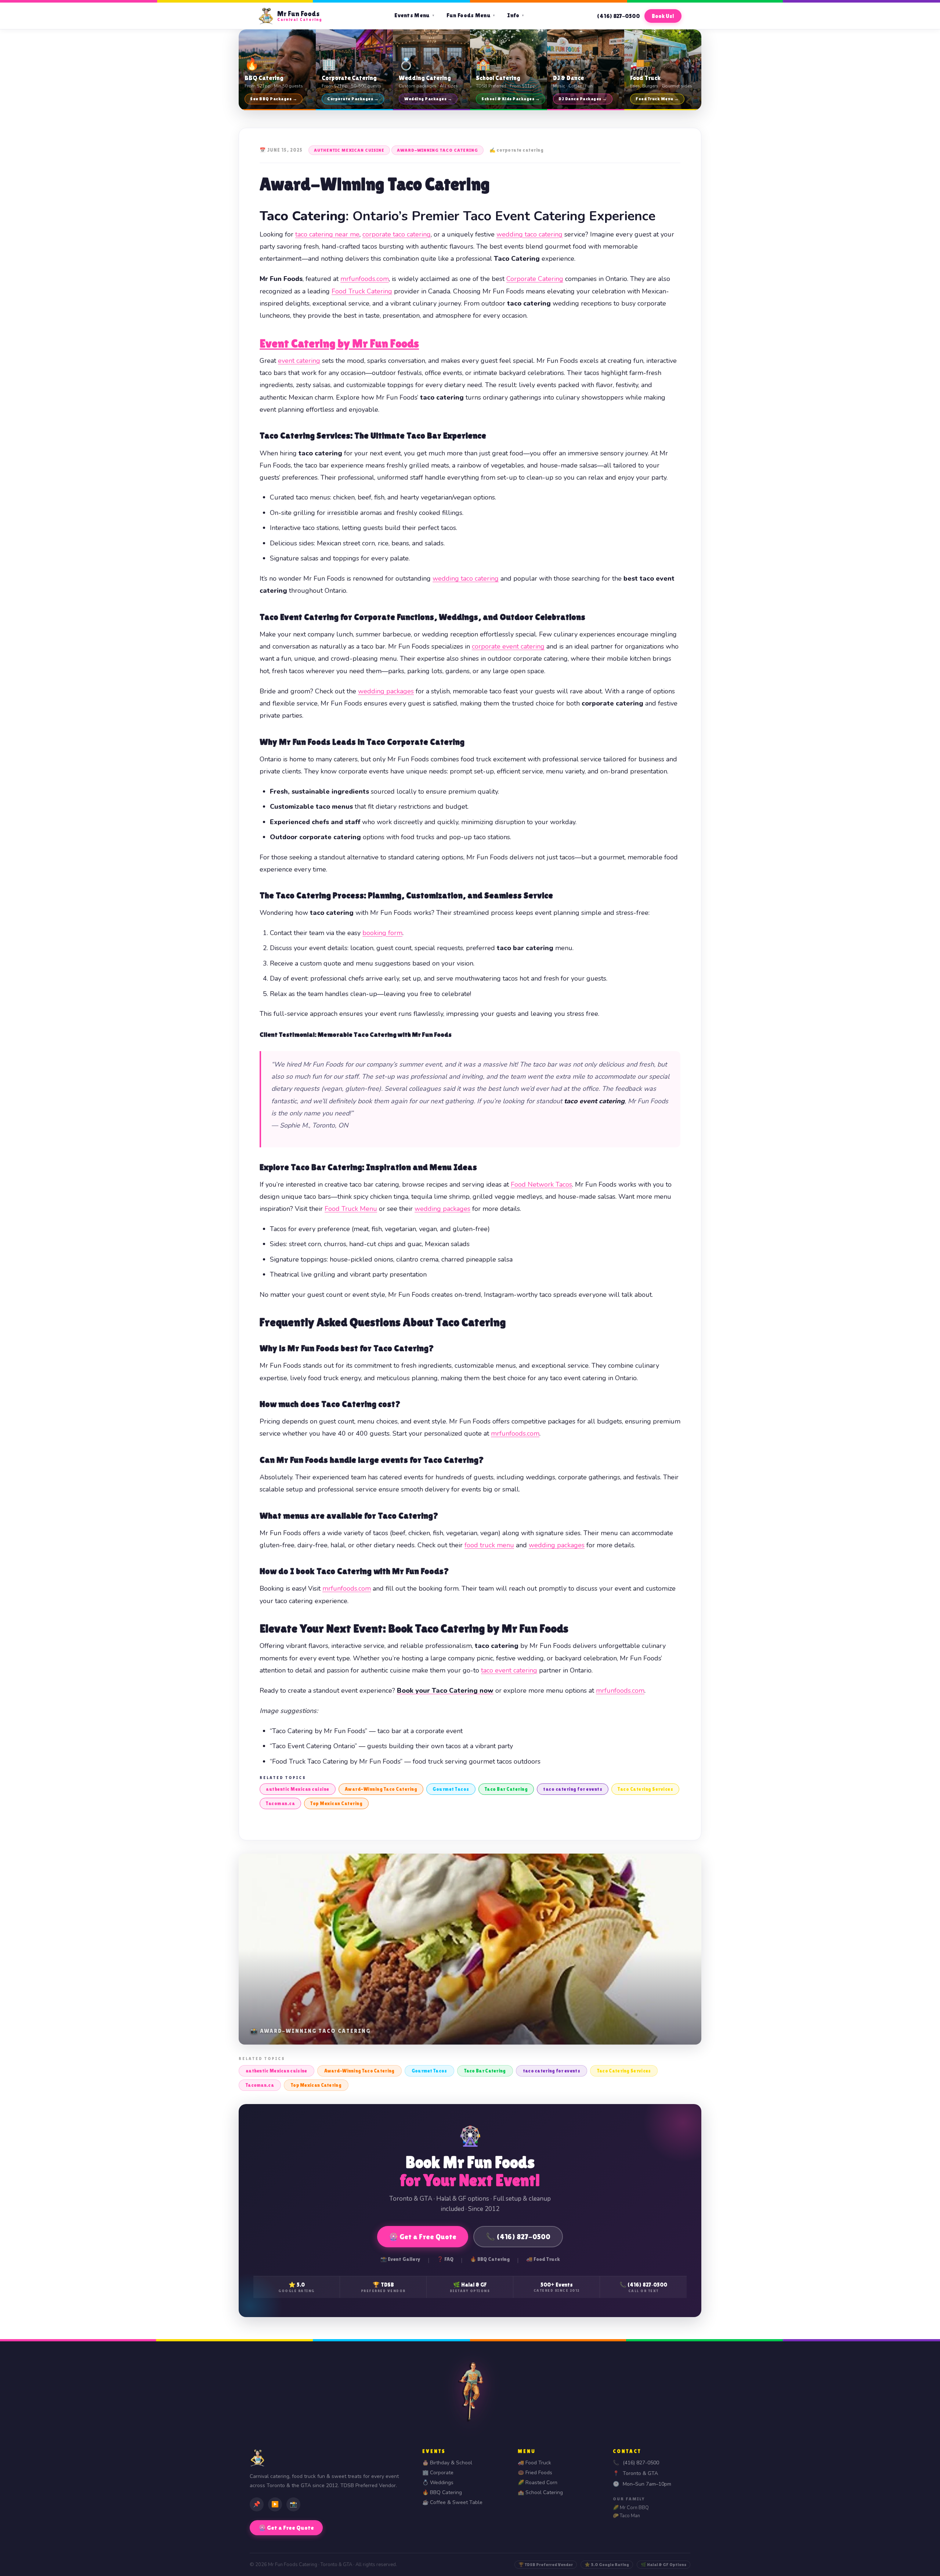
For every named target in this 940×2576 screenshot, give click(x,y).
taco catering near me (327, 234)
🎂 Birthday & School (447, 2463)
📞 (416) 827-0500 (518, 2237)
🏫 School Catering (540, 2492)
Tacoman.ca (280, 1803)
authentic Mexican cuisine (349, 150)
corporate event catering (508, 646)
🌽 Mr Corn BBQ (631, 2508)
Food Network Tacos (541, 1184)
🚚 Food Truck (543, 2259)
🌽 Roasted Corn (538, 2483)
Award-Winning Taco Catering (438, 150)
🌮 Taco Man (626, 2516)
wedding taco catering (529, 234)
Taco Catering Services (645, 1789)
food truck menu (489, 1545)
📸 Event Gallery (400, 2259)
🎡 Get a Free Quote (423, 2237)
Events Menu (415, 15)
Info (516, 15)
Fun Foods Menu (471, 15)
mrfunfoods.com (365, 279)
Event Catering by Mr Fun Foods (339, 343)
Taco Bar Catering (506, 1789)
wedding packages (386, 691)
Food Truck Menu (351, 1209)
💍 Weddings (438, 2483)
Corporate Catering (535, 279)
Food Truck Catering (362, 291)
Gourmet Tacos (451, 1789)
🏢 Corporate (438, 2473)
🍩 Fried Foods (535, 2473)
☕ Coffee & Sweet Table (452, 2502)
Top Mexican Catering (336, 1803)
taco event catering (509, 1670)
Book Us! (663, 16)
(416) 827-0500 (618, 16)
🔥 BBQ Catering (490, 2259)
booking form (382, 933)
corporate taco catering (397, 234)
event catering (299, 361)
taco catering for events (573, 1789)
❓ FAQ (445, 2259)
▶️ (275, 2504)
